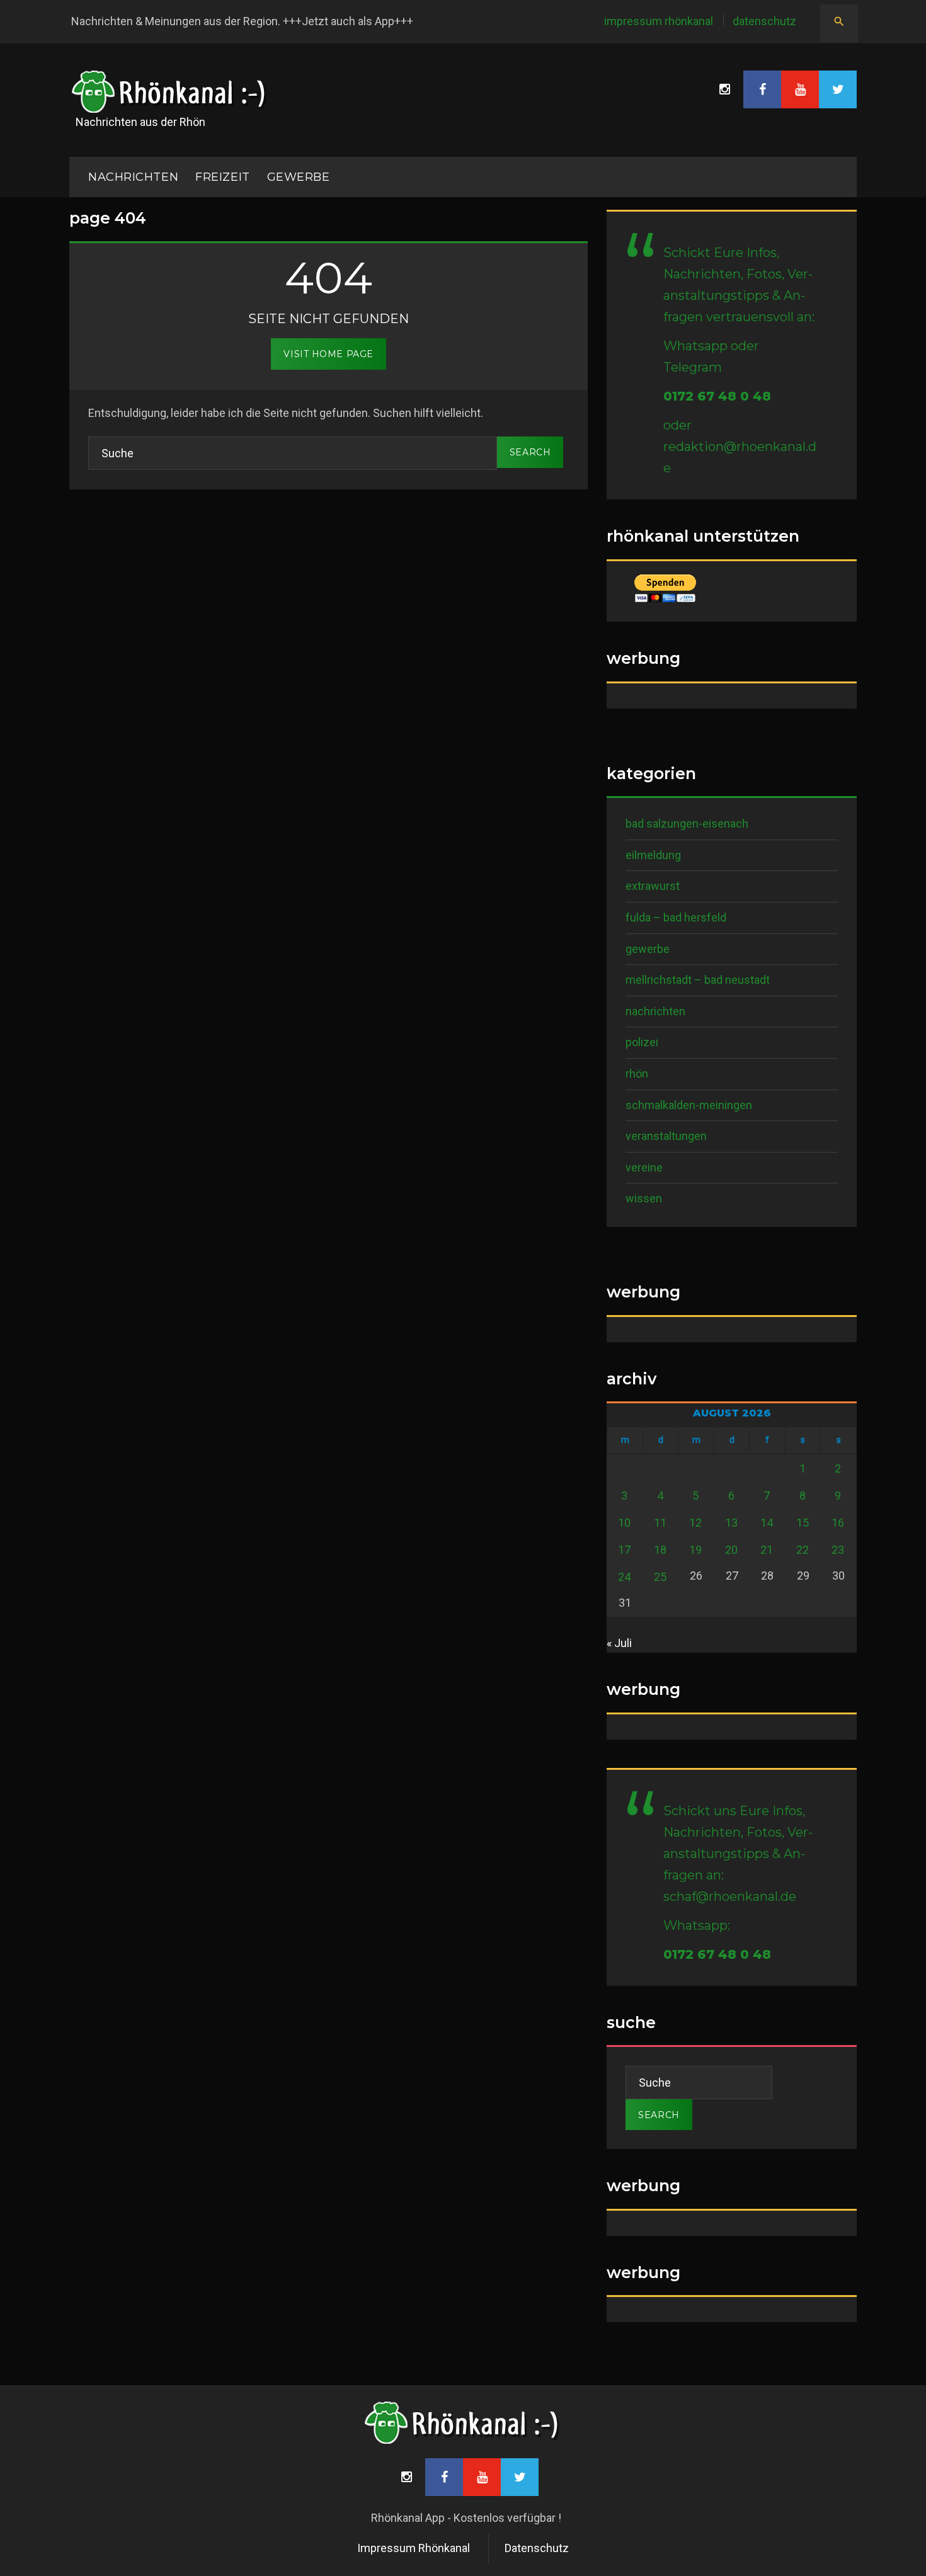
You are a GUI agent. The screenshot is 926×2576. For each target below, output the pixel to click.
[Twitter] (838, 89)
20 (731, 1550)
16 (838, 1523)
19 (695, 1550)
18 (660, 1550)
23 (838, 1550)
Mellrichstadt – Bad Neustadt (698, 980)
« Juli (619, 1643)
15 (803, 1523)
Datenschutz (764, 21)
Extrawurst (653, 886)
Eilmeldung (653, 855)
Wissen (644, 1198)
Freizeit (222, 177)
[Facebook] (762, 89)
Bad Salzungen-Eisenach (687, 824)
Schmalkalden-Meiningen (689, 1105)
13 (731, 1523)
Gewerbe (299, 177)
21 (767, 1550)
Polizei (642, 1042)
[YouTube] (800, 89)
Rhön (637, 1074)
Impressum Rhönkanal (659, 21)
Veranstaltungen (666, 1136)
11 (660, 1523)
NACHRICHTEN (133, 177)
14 (767, 1523)
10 (624, 1523)
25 (660, 1577)
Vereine (644, 1167)
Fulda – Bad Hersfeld (676, 917)
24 (624, 1577)
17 (624, 1550)
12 (695, 1523)
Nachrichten (655, 1011)
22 (803, 1550)
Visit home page (328, 354)
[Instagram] (724, 89)
